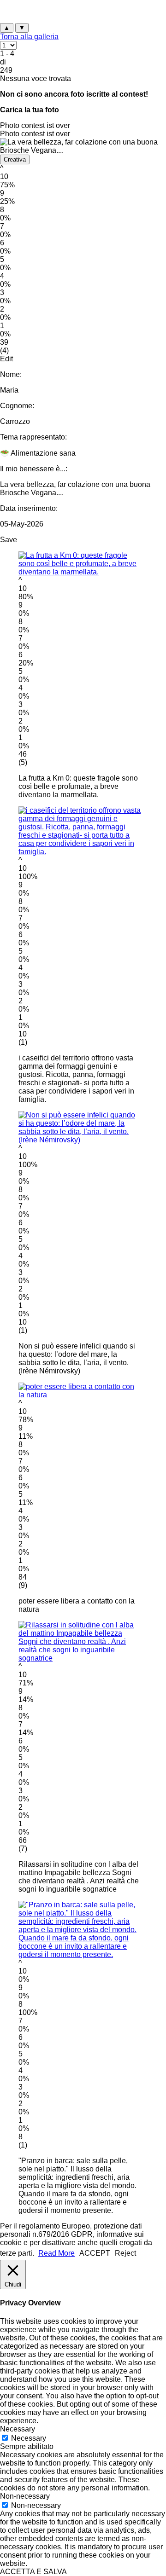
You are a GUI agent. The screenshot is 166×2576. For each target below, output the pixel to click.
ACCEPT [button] (95, 2253)
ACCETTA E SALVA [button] (33, 2572)
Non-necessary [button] (25, 2496)
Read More (56, 2253)
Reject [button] (125, 2253)
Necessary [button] (18, 2429)
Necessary (29, 2438)
